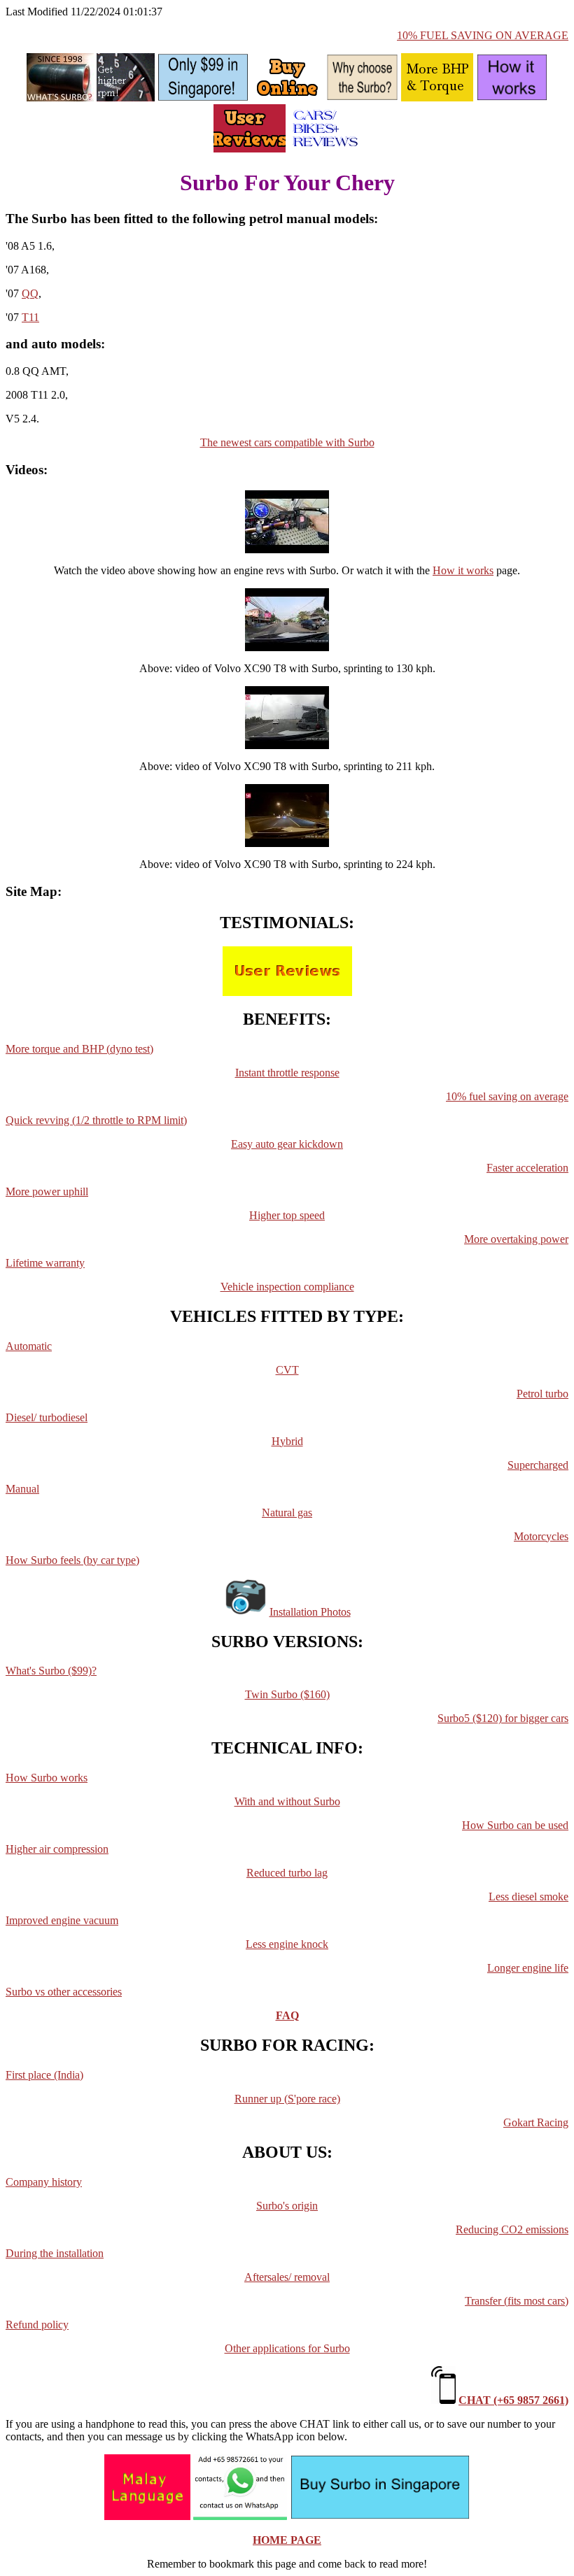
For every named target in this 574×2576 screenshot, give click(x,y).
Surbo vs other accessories (64, 1992)
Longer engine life (528, 1968)
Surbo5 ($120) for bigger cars (503, 1718)
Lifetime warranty (45, 1263)
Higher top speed (287, 1215)
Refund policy (37, 2325)
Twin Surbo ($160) (287, 1694)
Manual (22, 1489)
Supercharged (538, 1465)
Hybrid (287, 1441)
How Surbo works (47, 1778)
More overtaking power (516, 1239)
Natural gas (287, 1513)
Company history (44, 2182)
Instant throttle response (287, 1073)
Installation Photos (310, 1612)
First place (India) (44, 2075)
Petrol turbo (542, 1394)
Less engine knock (287, 1944)
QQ (30, 293)
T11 (30, 317)
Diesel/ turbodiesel (47, 1417)
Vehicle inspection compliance (287, 1287)
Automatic (29, 1346)
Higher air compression (57, 1849)
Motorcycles (541, 1536)
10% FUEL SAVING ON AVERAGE (483, 35)
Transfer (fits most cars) (517, 2301)
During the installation (55, 2253)
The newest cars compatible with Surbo (287, 442)
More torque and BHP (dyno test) (79, 1049)
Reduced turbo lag (287, 1873)
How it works (463, 570)
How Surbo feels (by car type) (72, 1560)
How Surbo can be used (515, 1825)
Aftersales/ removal (287, 2277)
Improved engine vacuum (62, 1920)
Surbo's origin (287, 2206)
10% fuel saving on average (507, 1096)
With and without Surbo (287, 1801)
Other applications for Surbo (287, 2348)
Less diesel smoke (528, 1897)
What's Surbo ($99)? (51, 1671)
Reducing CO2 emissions (512, 2229)
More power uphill (47, 1191)
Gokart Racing (536, 2122)
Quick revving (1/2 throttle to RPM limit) (96, 1120)
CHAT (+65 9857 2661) (513, 2400)
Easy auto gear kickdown (287, 1144)
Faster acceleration (527, 1168)
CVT (287, 1370)
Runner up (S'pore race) (287, 2099)
